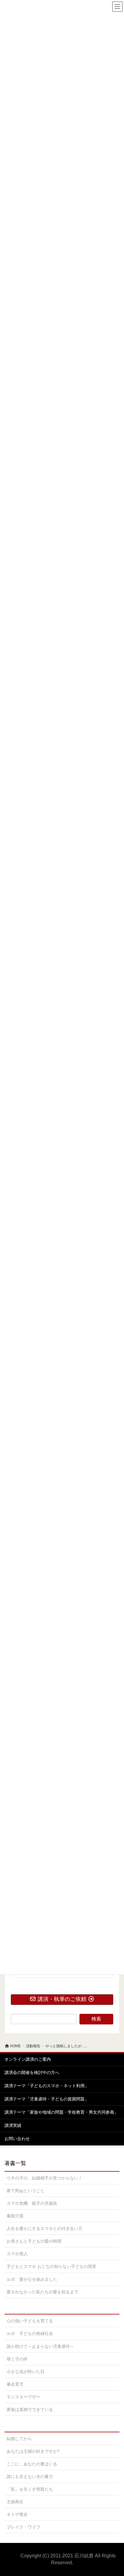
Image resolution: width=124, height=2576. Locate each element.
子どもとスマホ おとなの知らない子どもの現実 (51, 2266)
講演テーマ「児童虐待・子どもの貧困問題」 (47, 2099)
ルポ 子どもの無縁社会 (30, 2333)
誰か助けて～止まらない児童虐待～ (40, 2346)
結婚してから (19, 2439)
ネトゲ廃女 (17, 2514)
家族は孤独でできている (30, 2409)
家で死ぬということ (26, 2191)
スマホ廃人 (17, 2254)
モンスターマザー (23, 2397)
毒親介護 (15, 2216)
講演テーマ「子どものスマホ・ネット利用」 (47, 2086)
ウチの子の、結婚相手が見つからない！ (45, 2178)
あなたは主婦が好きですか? (33, 2451)
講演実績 (13, 2125)
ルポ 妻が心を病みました (32, 2279)
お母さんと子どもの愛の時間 (34, 2241)
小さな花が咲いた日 (26, 2372)
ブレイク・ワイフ (23, 2527)
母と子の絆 (17, 2359)
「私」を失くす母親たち (30, 2489)
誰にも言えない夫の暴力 (30, 2476)
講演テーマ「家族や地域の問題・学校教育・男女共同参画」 (61, 2112)
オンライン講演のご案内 (28, 2059)
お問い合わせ (17, 2139)
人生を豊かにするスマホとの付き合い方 (45, 2228)
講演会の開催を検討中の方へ (32, 2072)
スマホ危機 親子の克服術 (32, 2203)
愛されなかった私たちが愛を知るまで (42, 2292)
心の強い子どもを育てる (30, 2321)
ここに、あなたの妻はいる (32, 2464)
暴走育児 (15, 2384)
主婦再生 (15, 2502)
